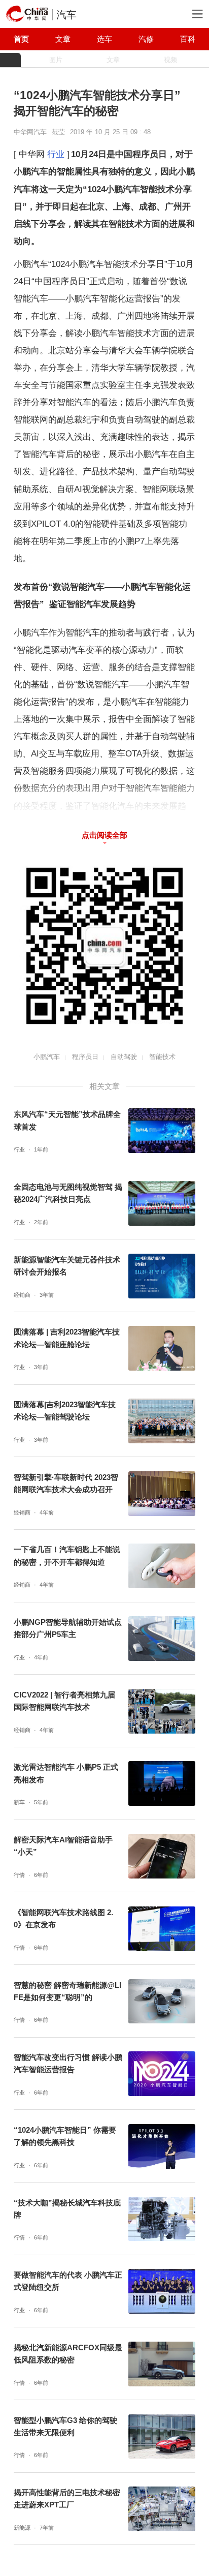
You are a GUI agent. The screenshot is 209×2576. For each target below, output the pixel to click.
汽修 (146, 39)
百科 (188, 39)
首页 (21, 39)
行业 (56, 154)
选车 (104, 39)
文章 (63, 39)
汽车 (66, 15)
